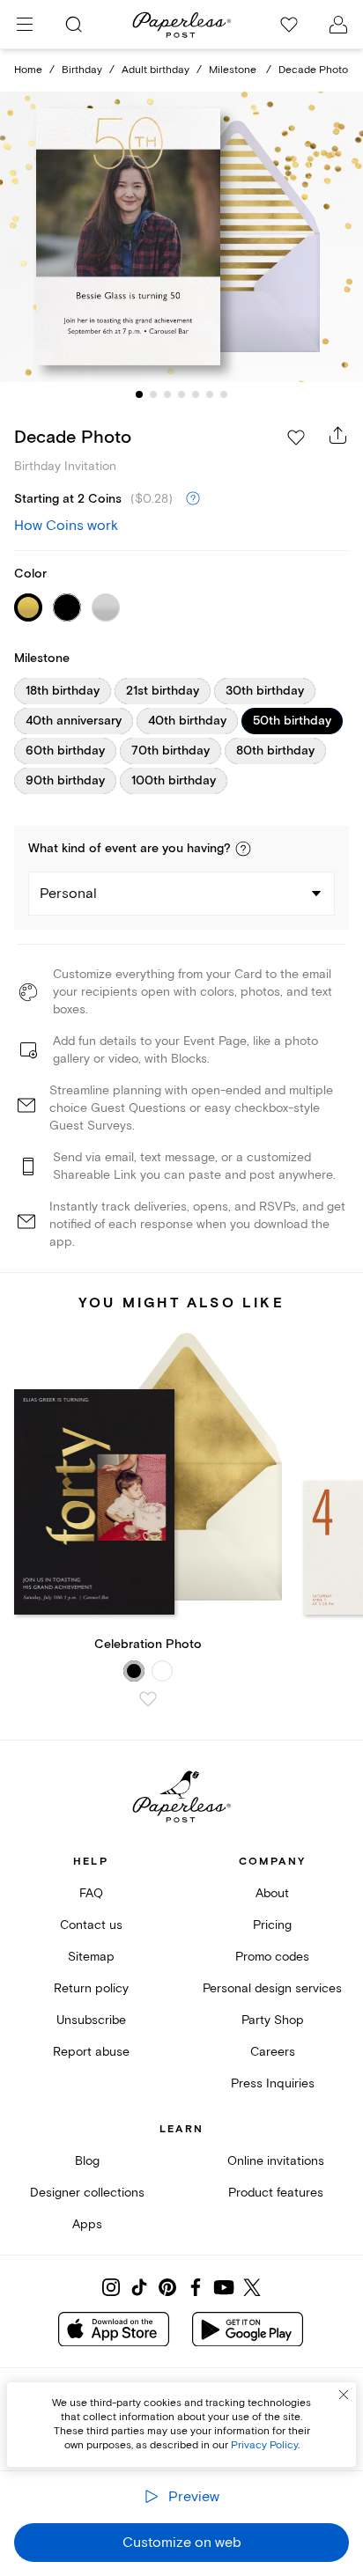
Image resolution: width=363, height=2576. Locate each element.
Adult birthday (156, 70)
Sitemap (91, 1957)
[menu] (25, 25)
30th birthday (265, 691)
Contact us (91, 1925)
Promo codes (272, 1957)
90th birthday (65, 781)
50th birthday (292, 721)
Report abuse (91, 2052)
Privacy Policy (264, 2445)
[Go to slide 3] (167, 394)
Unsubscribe (91, 2020)
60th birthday (65, 751)
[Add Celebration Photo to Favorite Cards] (148, 1699)
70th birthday (170, 751)
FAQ (91, 1893)
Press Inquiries (273, 2083)
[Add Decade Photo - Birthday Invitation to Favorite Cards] (296, 438)
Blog (87, 2161)
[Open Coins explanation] (193, 499)
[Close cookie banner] (344, 2395)
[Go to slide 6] (210, 394)
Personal (68, 894)
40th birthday (187, 721)
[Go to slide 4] (181, 394)
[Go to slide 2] (153, 394)
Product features (276, 2193)
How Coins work (66, 526)
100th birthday (174, 781)
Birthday (82, 70)
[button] (243, 849)
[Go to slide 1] (139, 394)
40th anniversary (74, 721)
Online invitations (276, 2161)
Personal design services (272, 1988)
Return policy (91, 1988)
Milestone (234, 70)
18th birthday (63, 691)
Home (28, 70)
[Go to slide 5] (196, 394)
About (272, 1893)
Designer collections (87, 2193)
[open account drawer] (338, 25)
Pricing (272, 1925)
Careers (273, 2052)
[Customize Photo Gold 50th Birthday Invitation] (181, 237)
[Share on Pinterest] (167, 2287)
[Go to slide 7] (224, 394)
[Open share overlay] (338, 435)
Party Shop (273, 2020)
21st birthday (163, 691)
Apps (87, 2224)
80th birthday (275, 751)
